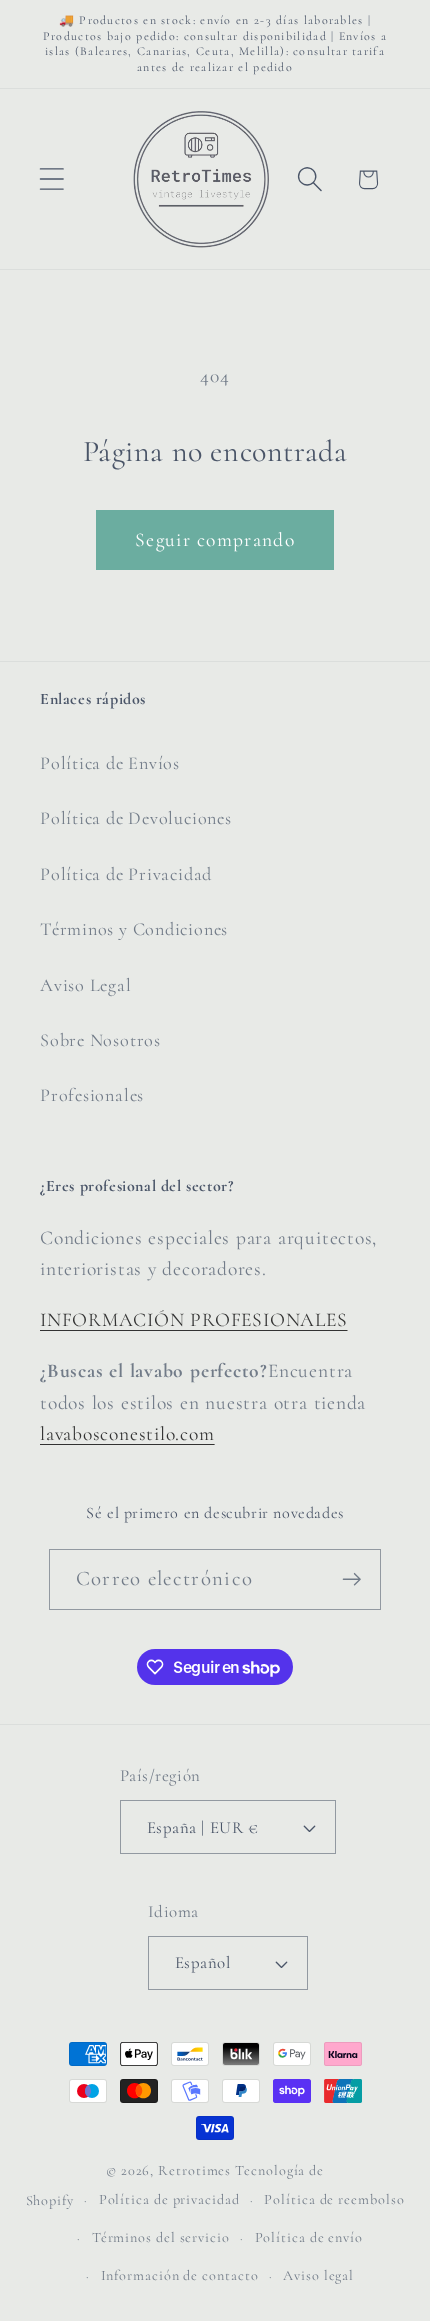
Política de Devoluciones (136, 818)
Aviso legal (318, 2275)
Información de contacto (180, 2275)
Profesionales (92, 1095)
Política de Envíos (110, 763)
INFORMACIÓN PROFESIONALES (194, 1320)
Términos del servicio (161, 2237)
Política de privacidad (169, 2199)
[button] (51, 179)
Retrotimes (194, 2170)
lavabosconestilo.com (127, 1434)
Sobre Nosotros (100, 1040)
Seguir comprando (215, 540)
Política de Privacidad (126, 874)
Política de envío (309, 2237)
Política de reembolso (334, 2199)
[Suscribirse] (351, 1579)
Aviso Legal (86, 985)
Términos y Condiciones (134, 929)
